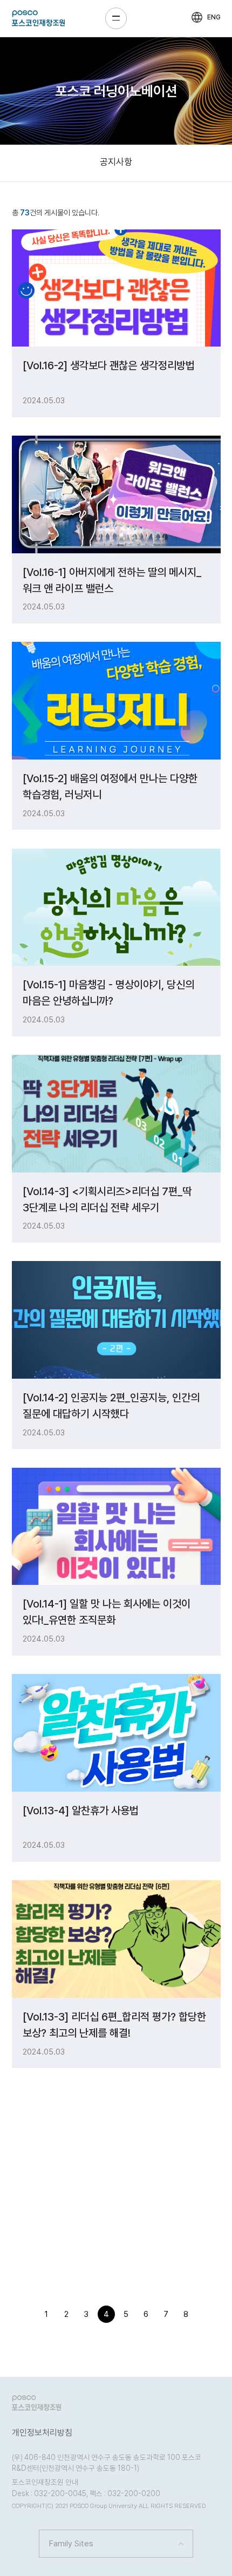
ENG (214, 17)
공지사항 (116, 162)
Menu (116, 18)
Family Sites (71, 2544)
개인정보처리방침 (42, 2433)
